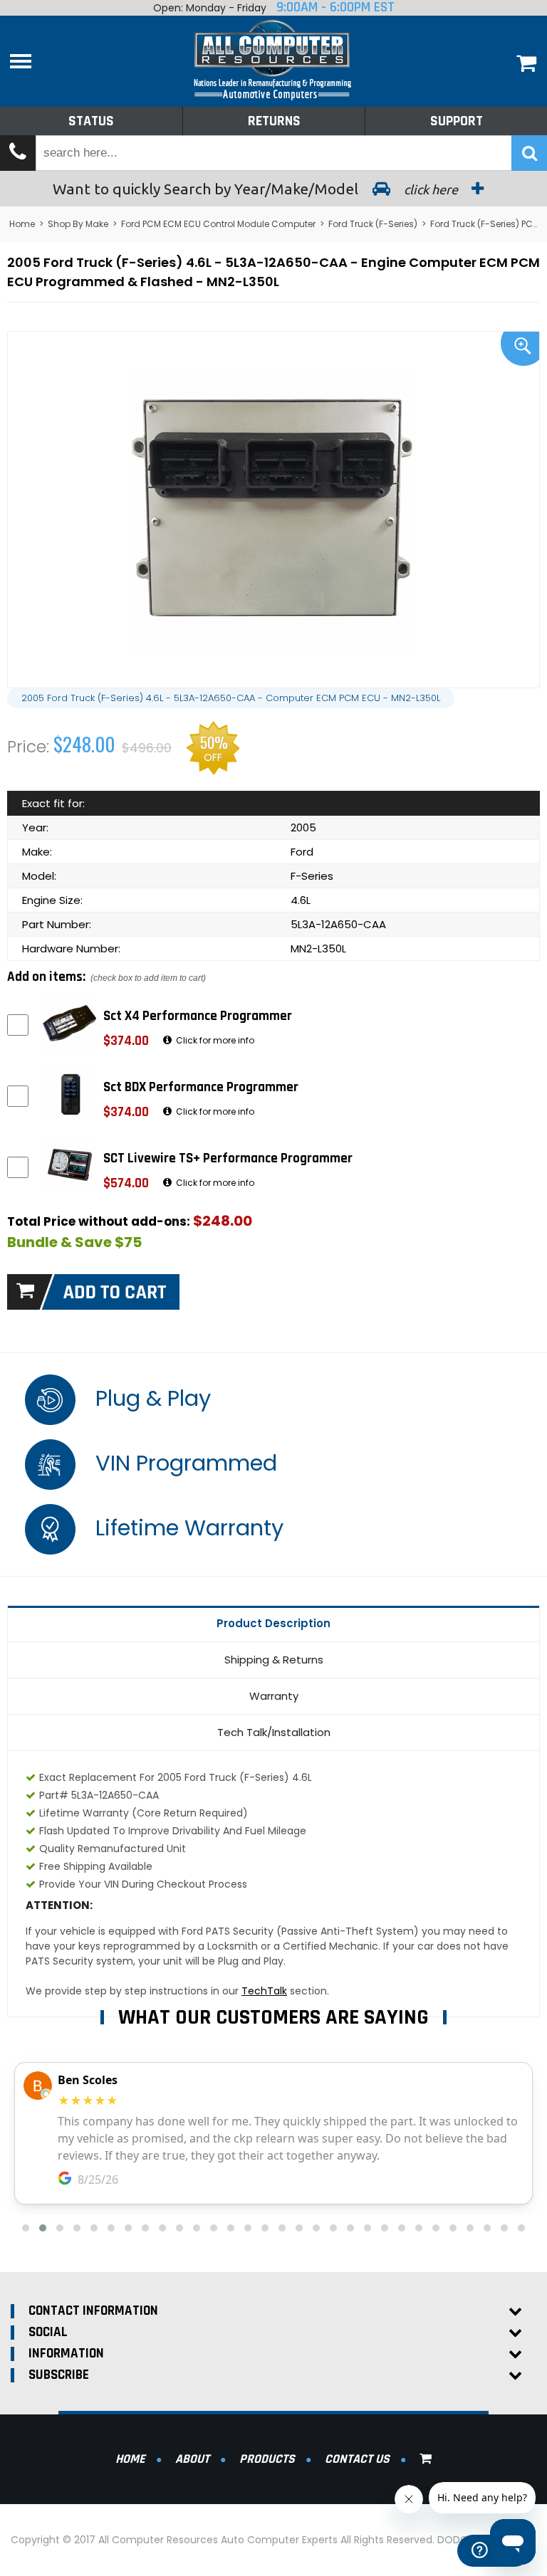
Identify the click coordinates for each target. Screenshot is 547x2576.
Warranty (274, 1696)
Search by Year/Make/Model (257, 189)
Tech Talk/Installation (274, 1732)
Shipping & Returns (274, 1660)
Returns (274, 121)
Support (457, 121)
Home (22, 224)
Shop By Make (78, 224)
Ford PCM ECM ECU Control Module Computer (218, 224)
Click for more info (214, 1040)
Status (91, 121)
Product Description (273, 1623)
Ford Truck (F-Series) (373, 224)
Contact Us (357, 2459)
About (192, 2459)
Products (267, 2459)
